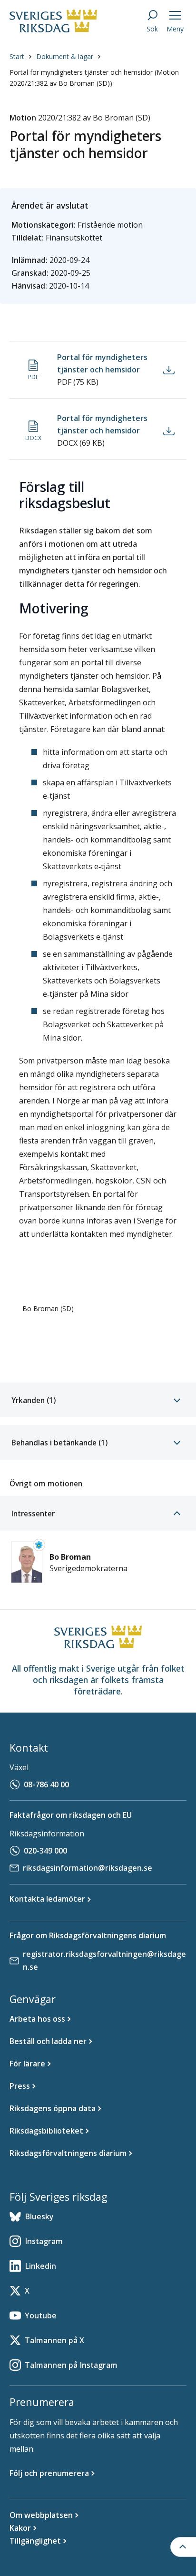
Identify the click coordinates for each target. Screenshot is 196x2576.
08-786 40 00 (46, 1784)
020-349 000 (45, 1851)
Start (17, 56)
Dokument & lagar (65, 56)
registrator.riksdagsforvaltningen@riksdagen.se (104, 1960)
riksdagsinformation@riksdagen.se (88, 1868)
